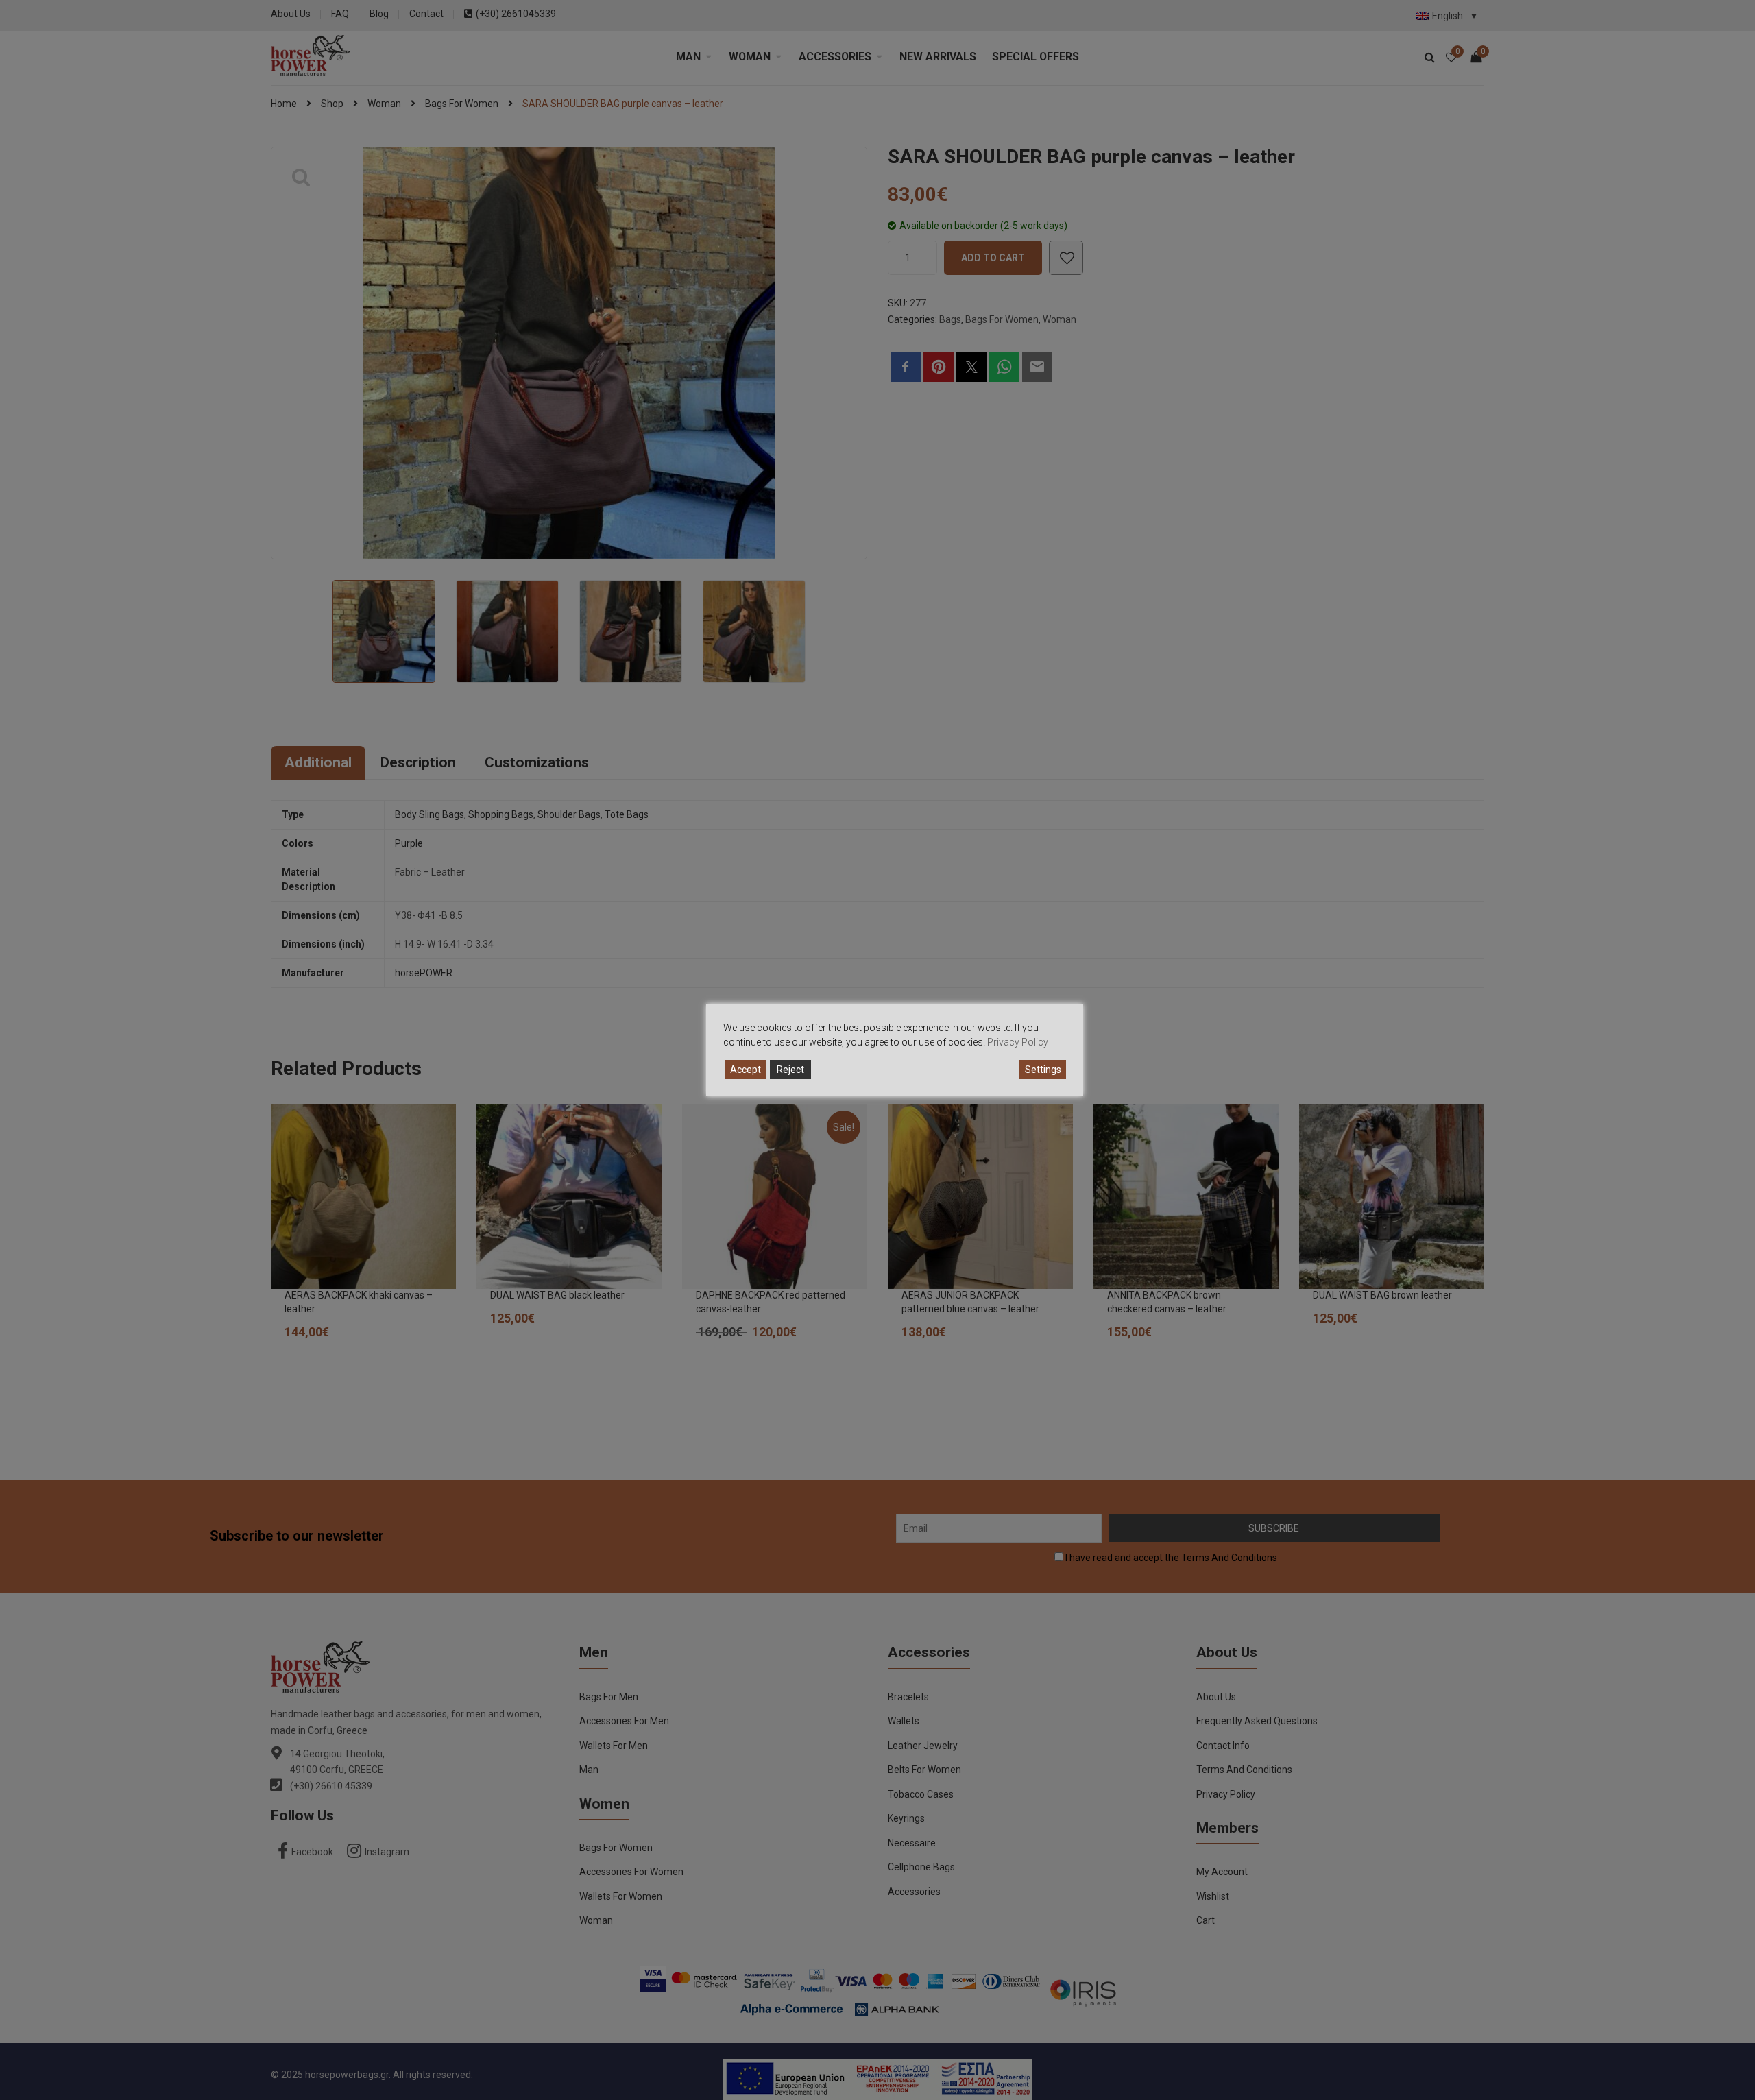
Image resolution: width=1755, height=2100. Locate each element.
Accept (746, 1070)
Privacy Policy (1018, 1042)
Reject (790, 1070)
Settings (1043, 1070)
